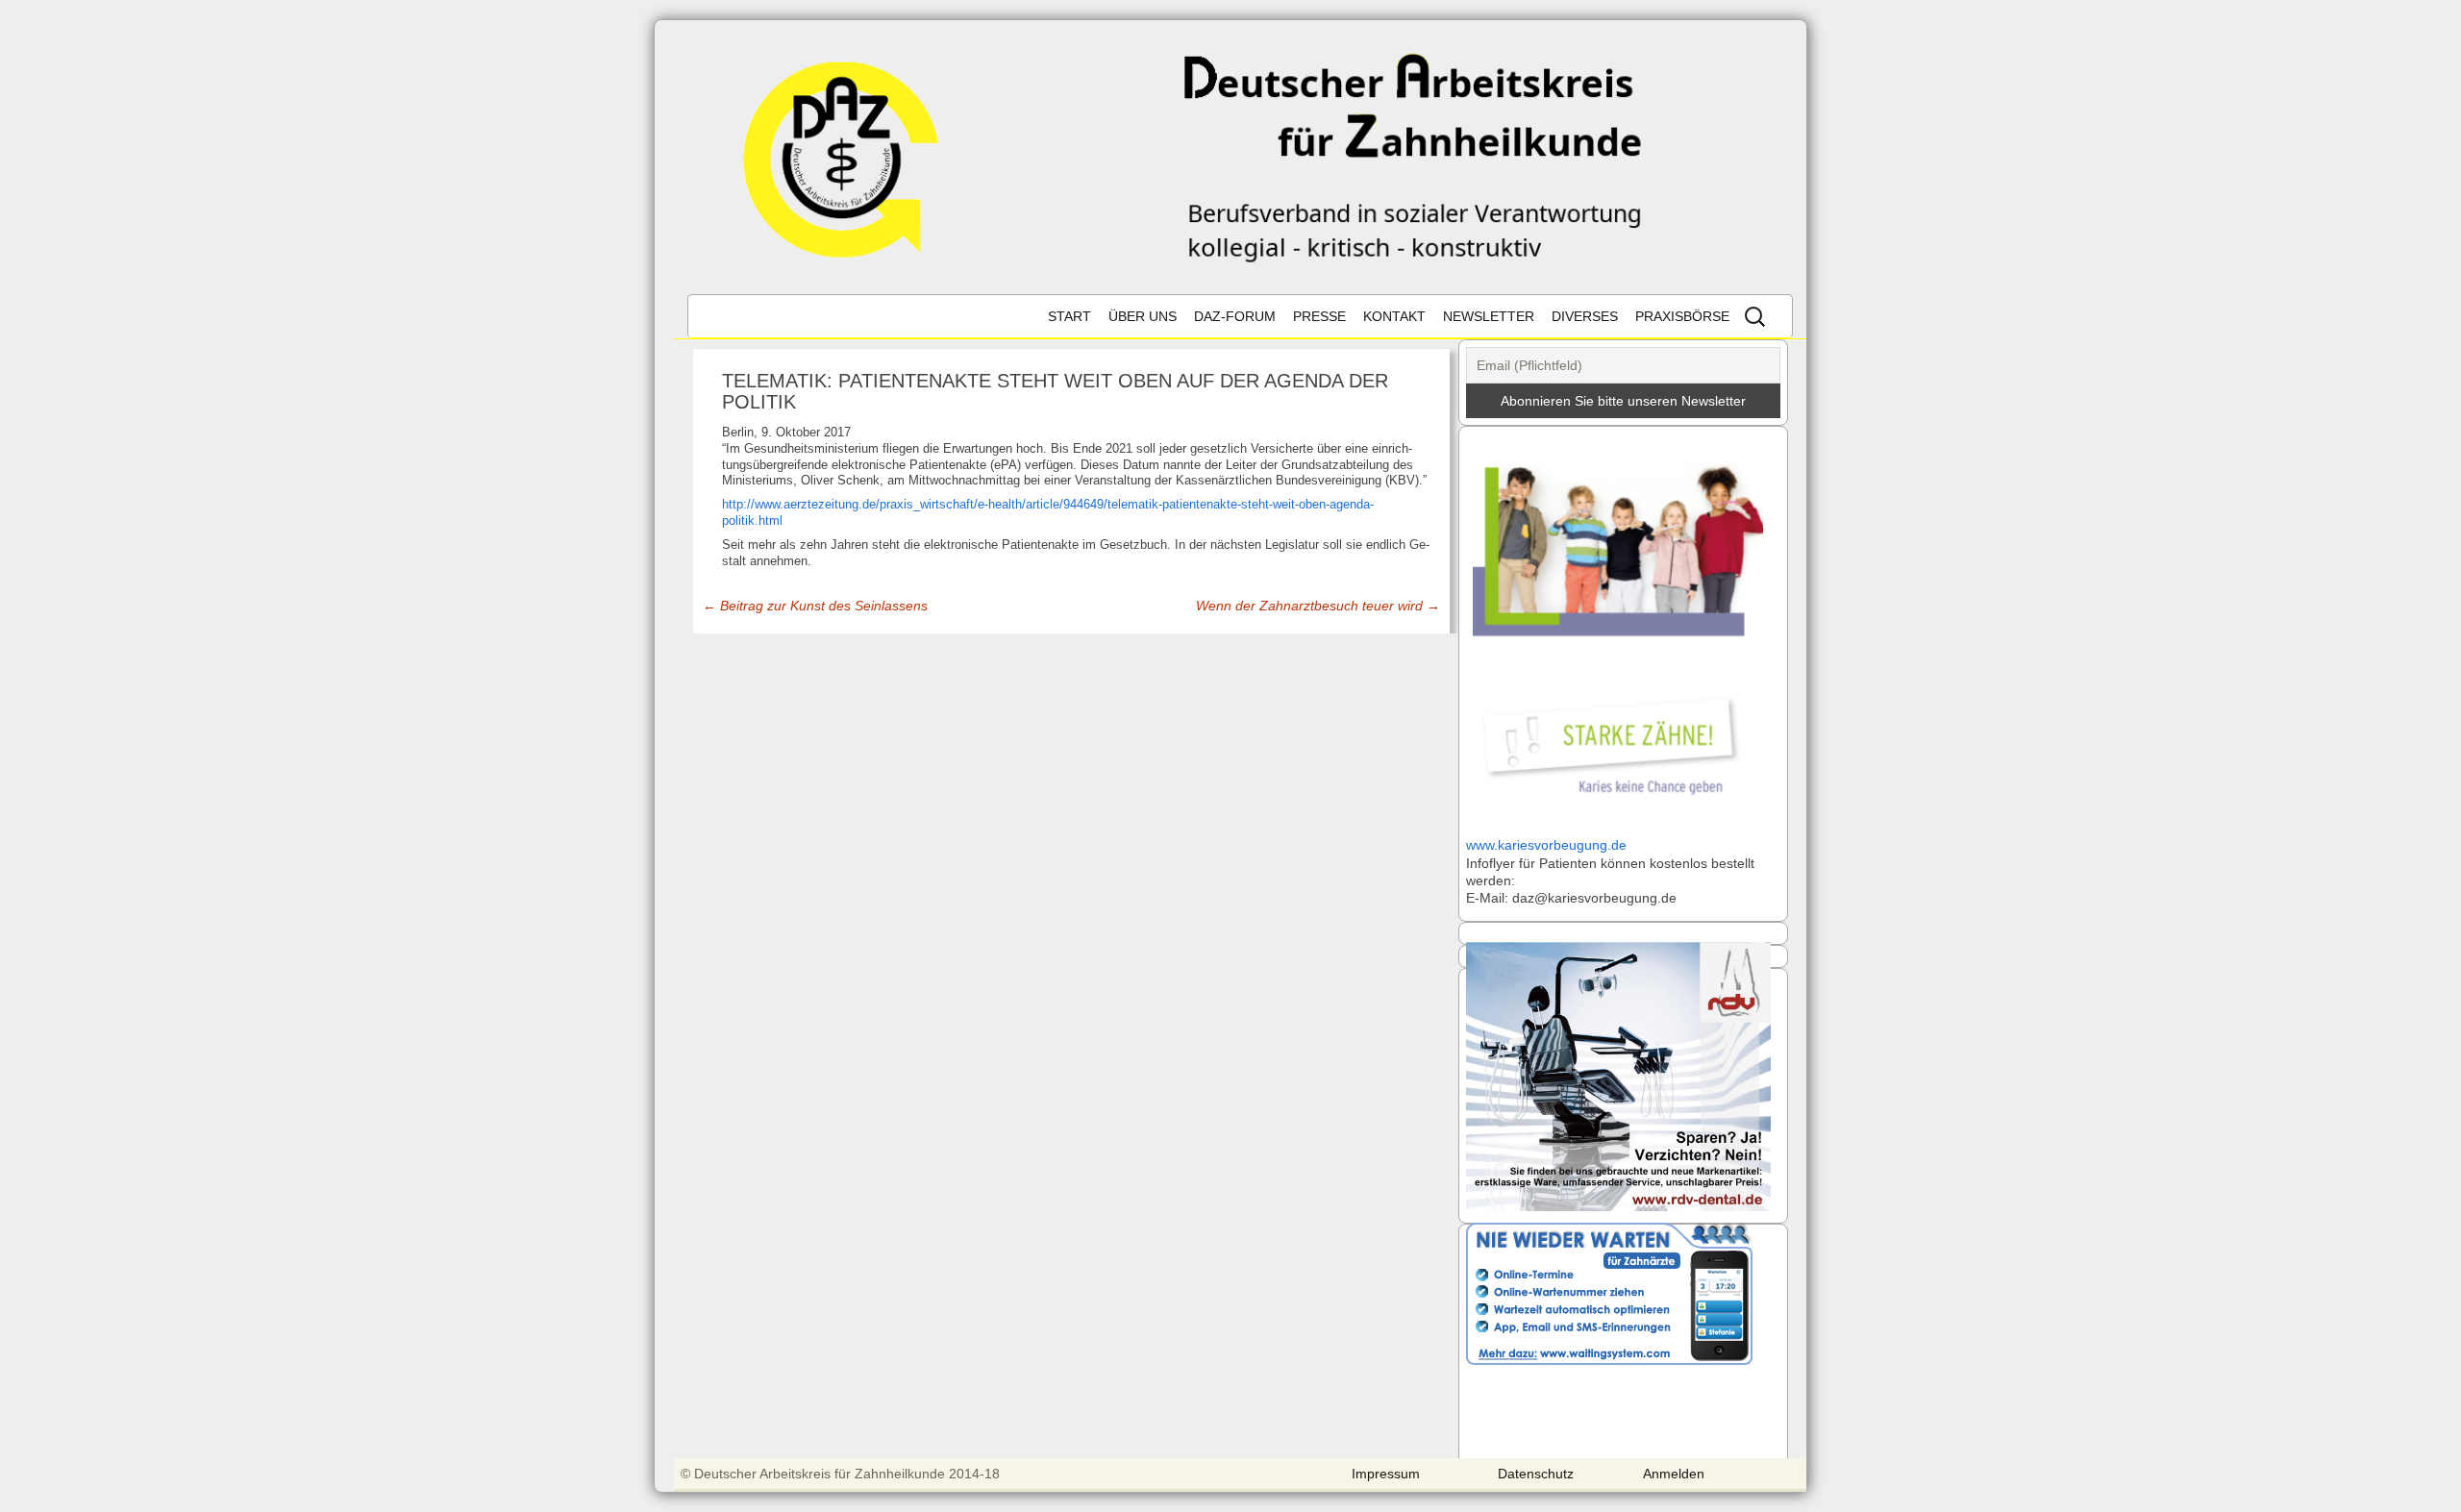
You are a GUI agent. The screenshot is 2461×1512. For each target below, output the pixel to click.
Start (1069, 316)
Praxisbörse (1682, 316)
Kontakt (1394, 316)
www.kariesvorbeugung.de (1546, 845)
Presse (1319, 316)
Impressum (1386, 1474)
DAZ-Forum (1235, 316)
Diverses (1585, 316)
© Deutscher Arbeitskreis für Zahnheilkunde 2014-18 (840, 1474)
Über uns (1143, 316)
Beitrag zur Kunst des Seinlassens (815, 606)
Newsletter (1489, 316)
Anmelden (1674, 1474)
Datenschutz (1536, 1474)
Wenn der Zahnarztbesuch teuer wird (1318, 606)
